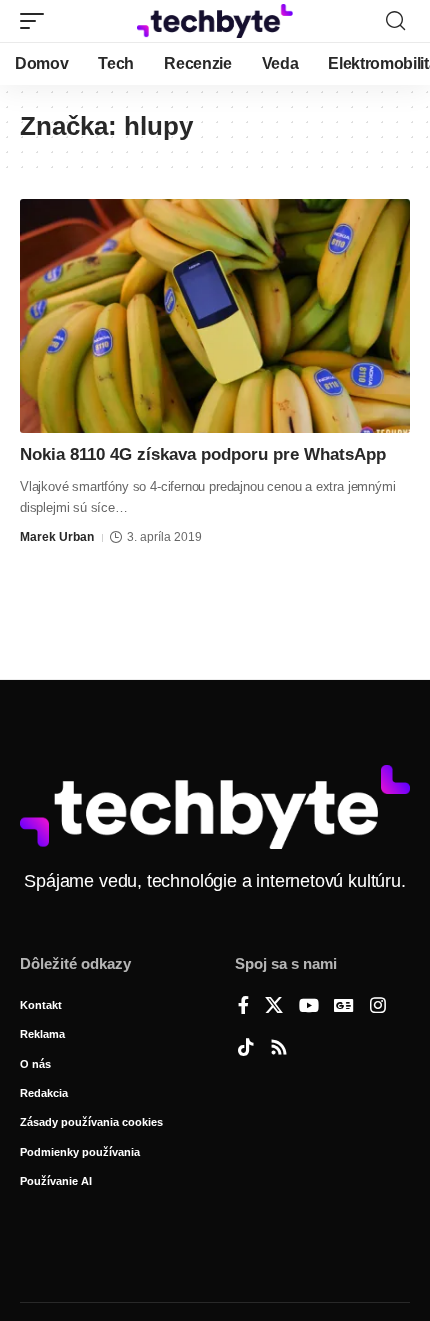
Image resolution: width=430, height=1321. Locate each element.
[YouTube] (309, 1007)
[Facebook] (243, 1007)
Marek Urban (57, 537)
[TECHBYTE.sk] (215, 20)
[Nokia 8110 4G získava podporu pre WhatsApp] (215, 316)
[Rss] (279, 1049)
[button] (37, 21)
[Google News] (344, 1007)
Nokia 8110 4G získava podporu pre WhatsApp (203, 454)
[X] (274, 1007)
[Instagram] (378, 1007)
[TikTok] (246, 1049)
